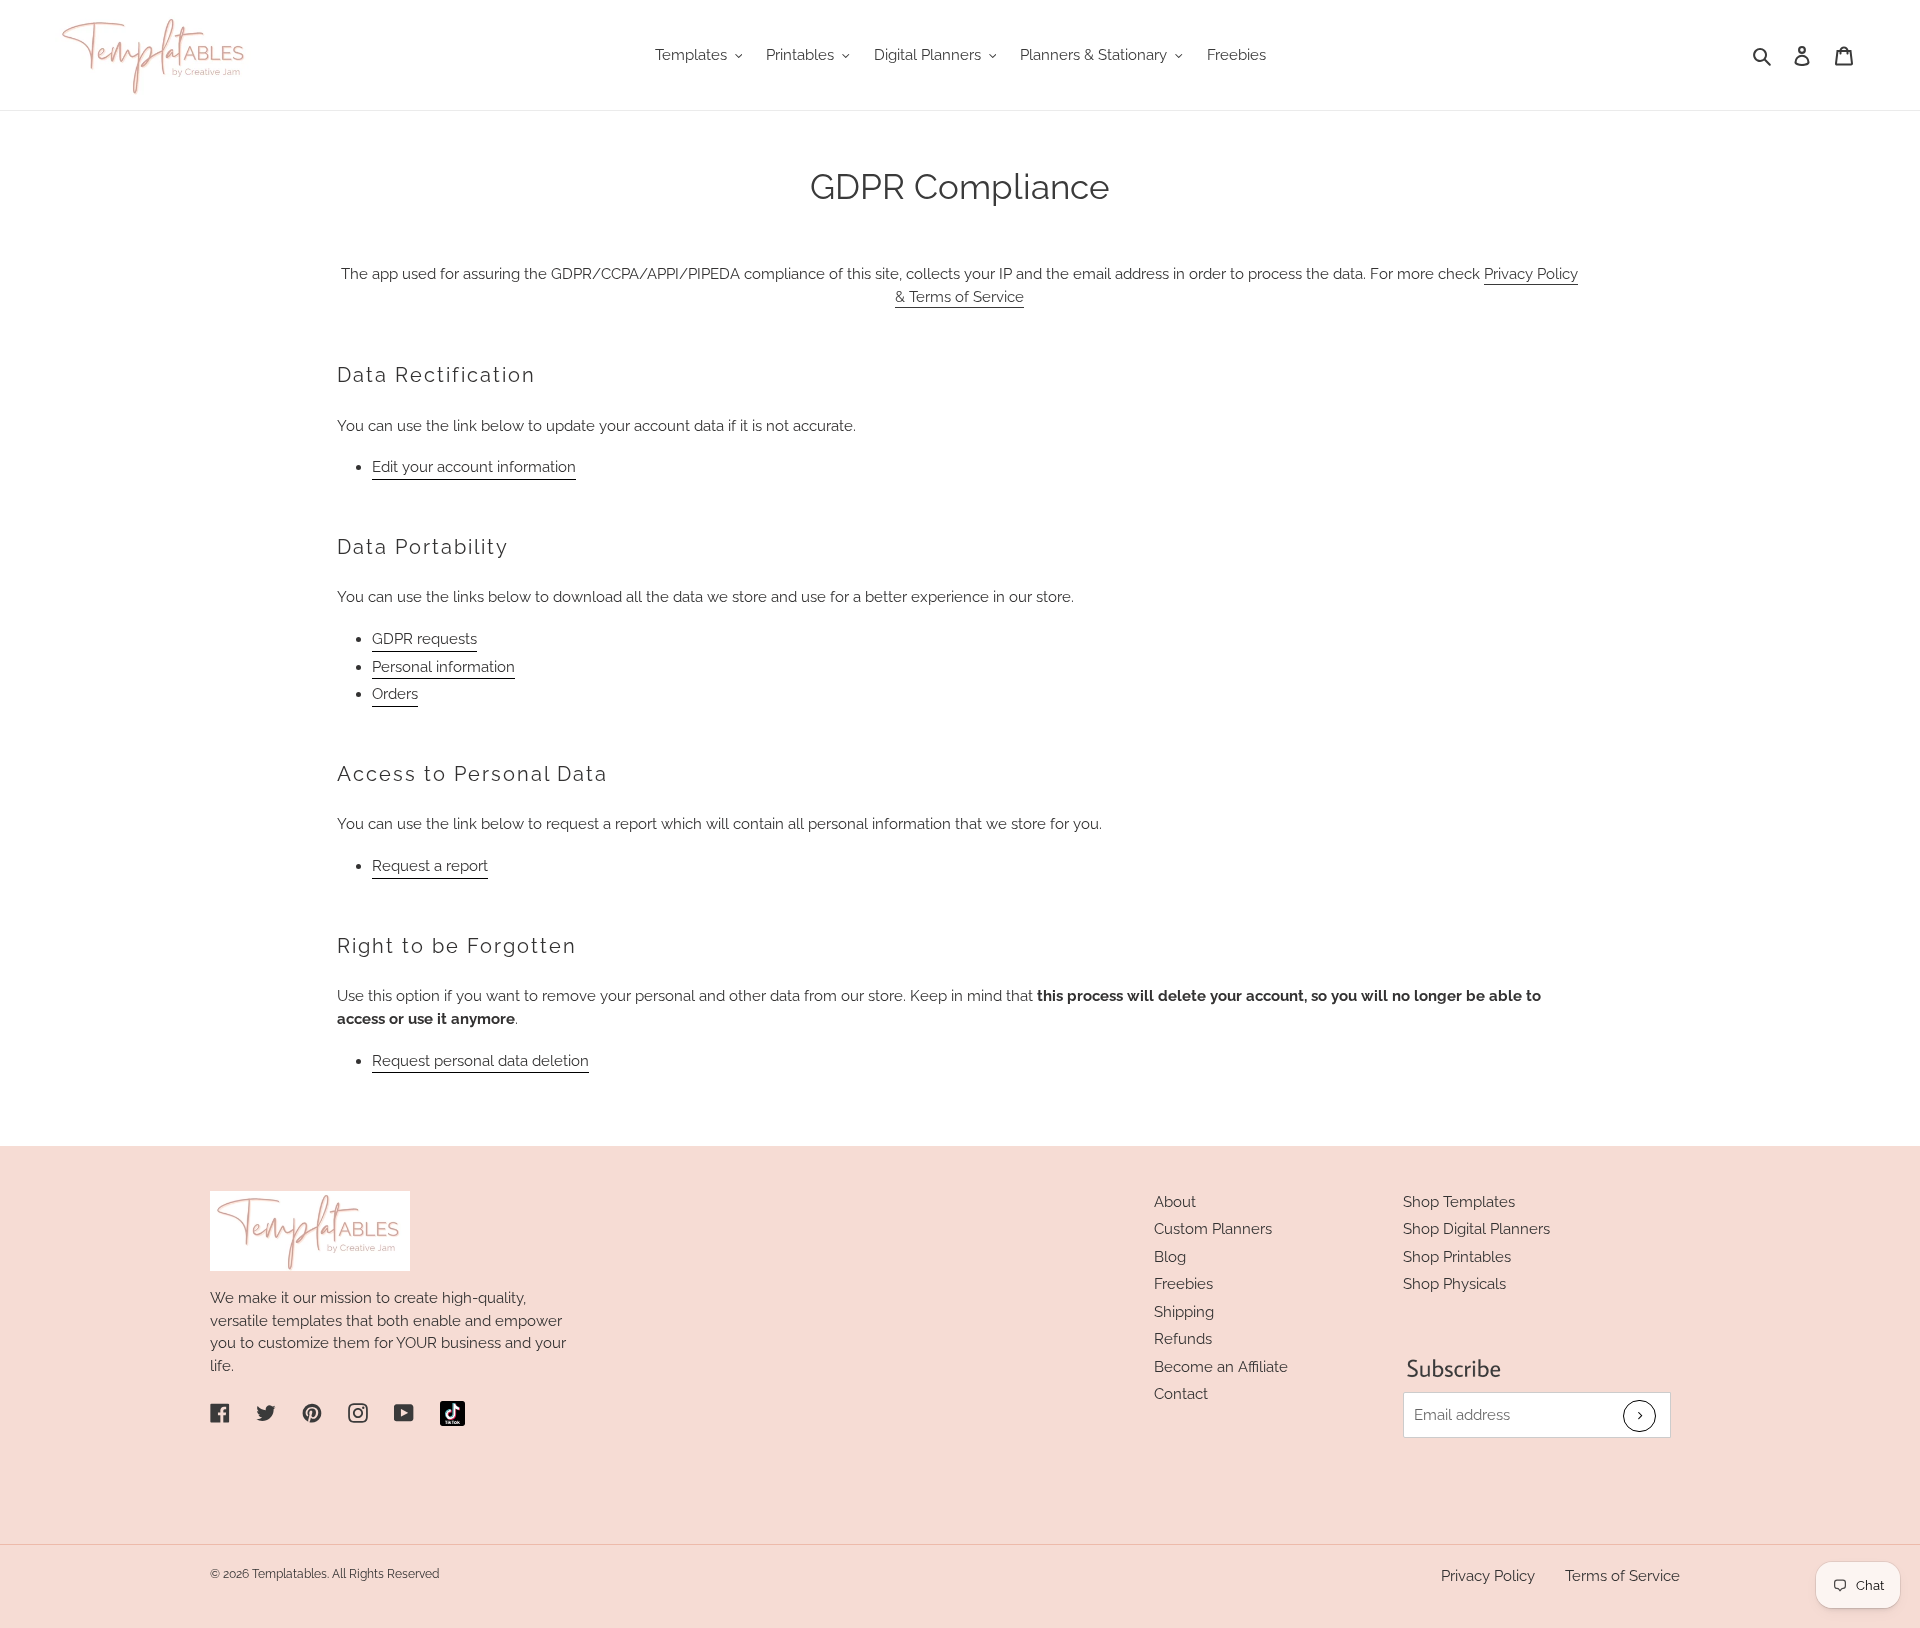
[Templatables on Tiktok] (452, 1413)
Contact (1181, 1394)
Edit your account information (474, 467)
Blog (1170, 1257)
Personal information (443, 667)
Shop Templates (1459, 1202)
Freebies (1183, 1284)
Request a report (430, 866)
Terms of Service (1622, 1576)
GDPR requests (424, 639)
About (1175, 1202)
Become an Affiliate (1221, 1367)
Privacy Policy (1488, 1576)
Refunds (1183, 1339)
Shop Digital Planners (1476, 1229)
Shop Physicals (1454, 1284)
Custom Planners (1213, 1229)
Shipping (1184, 1312)
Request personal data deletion (480, 1061)
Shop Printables (1457, 1257)
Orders (395, 694)
